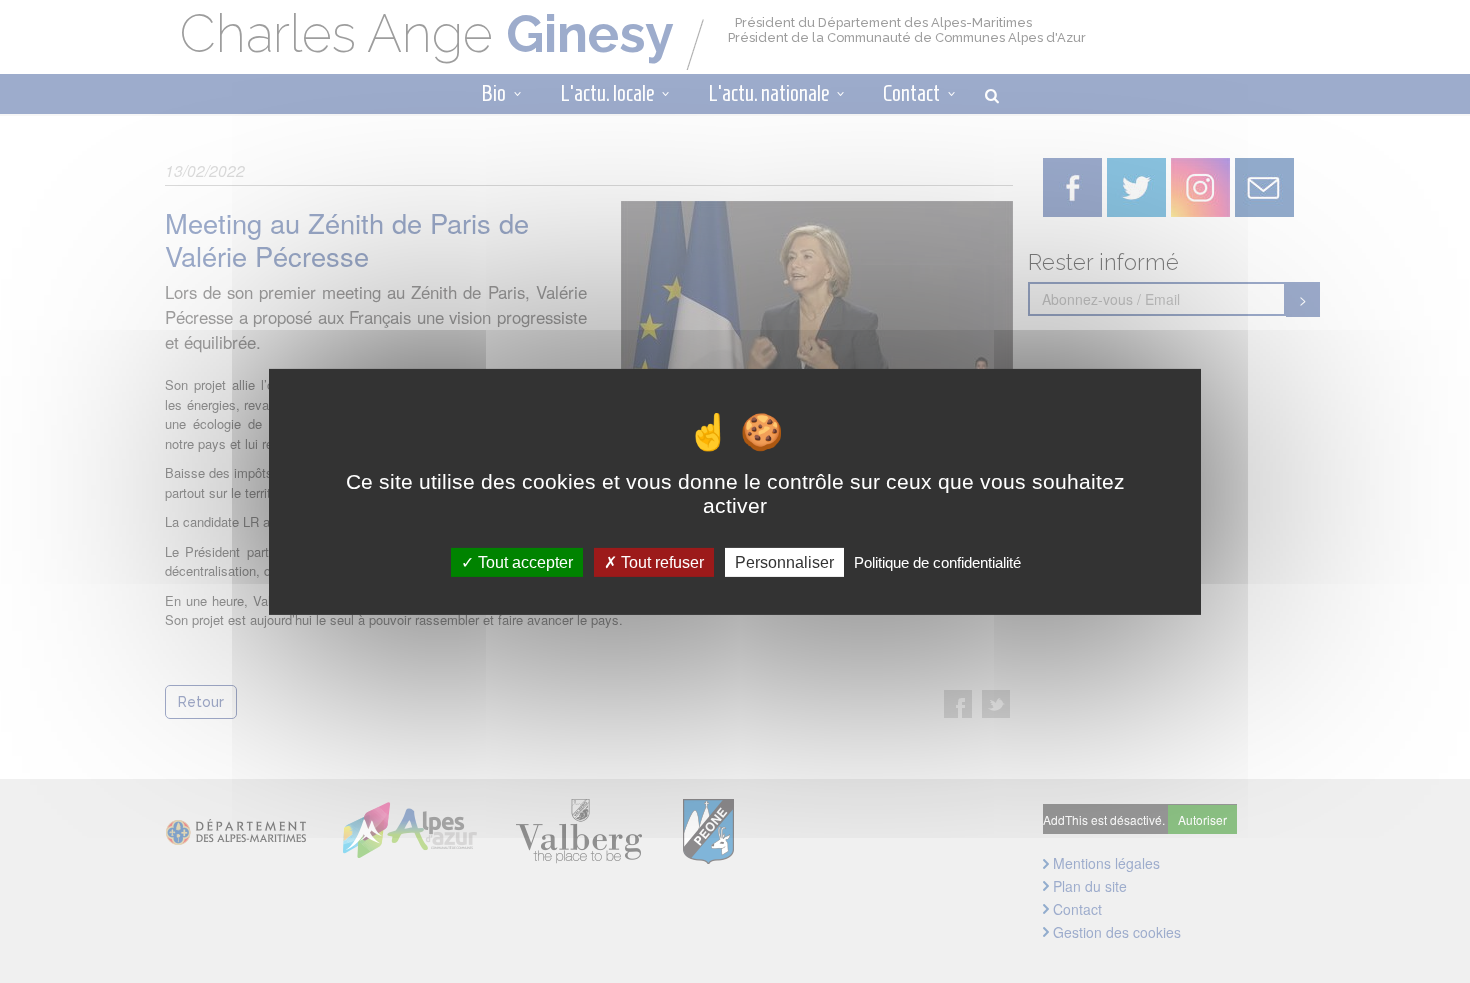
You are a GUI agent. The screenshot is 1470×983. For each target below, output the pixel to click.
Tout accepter (523, 561)
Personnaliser (784, 561)
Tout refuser (660, 561)
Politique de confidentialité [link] (937, 561)
